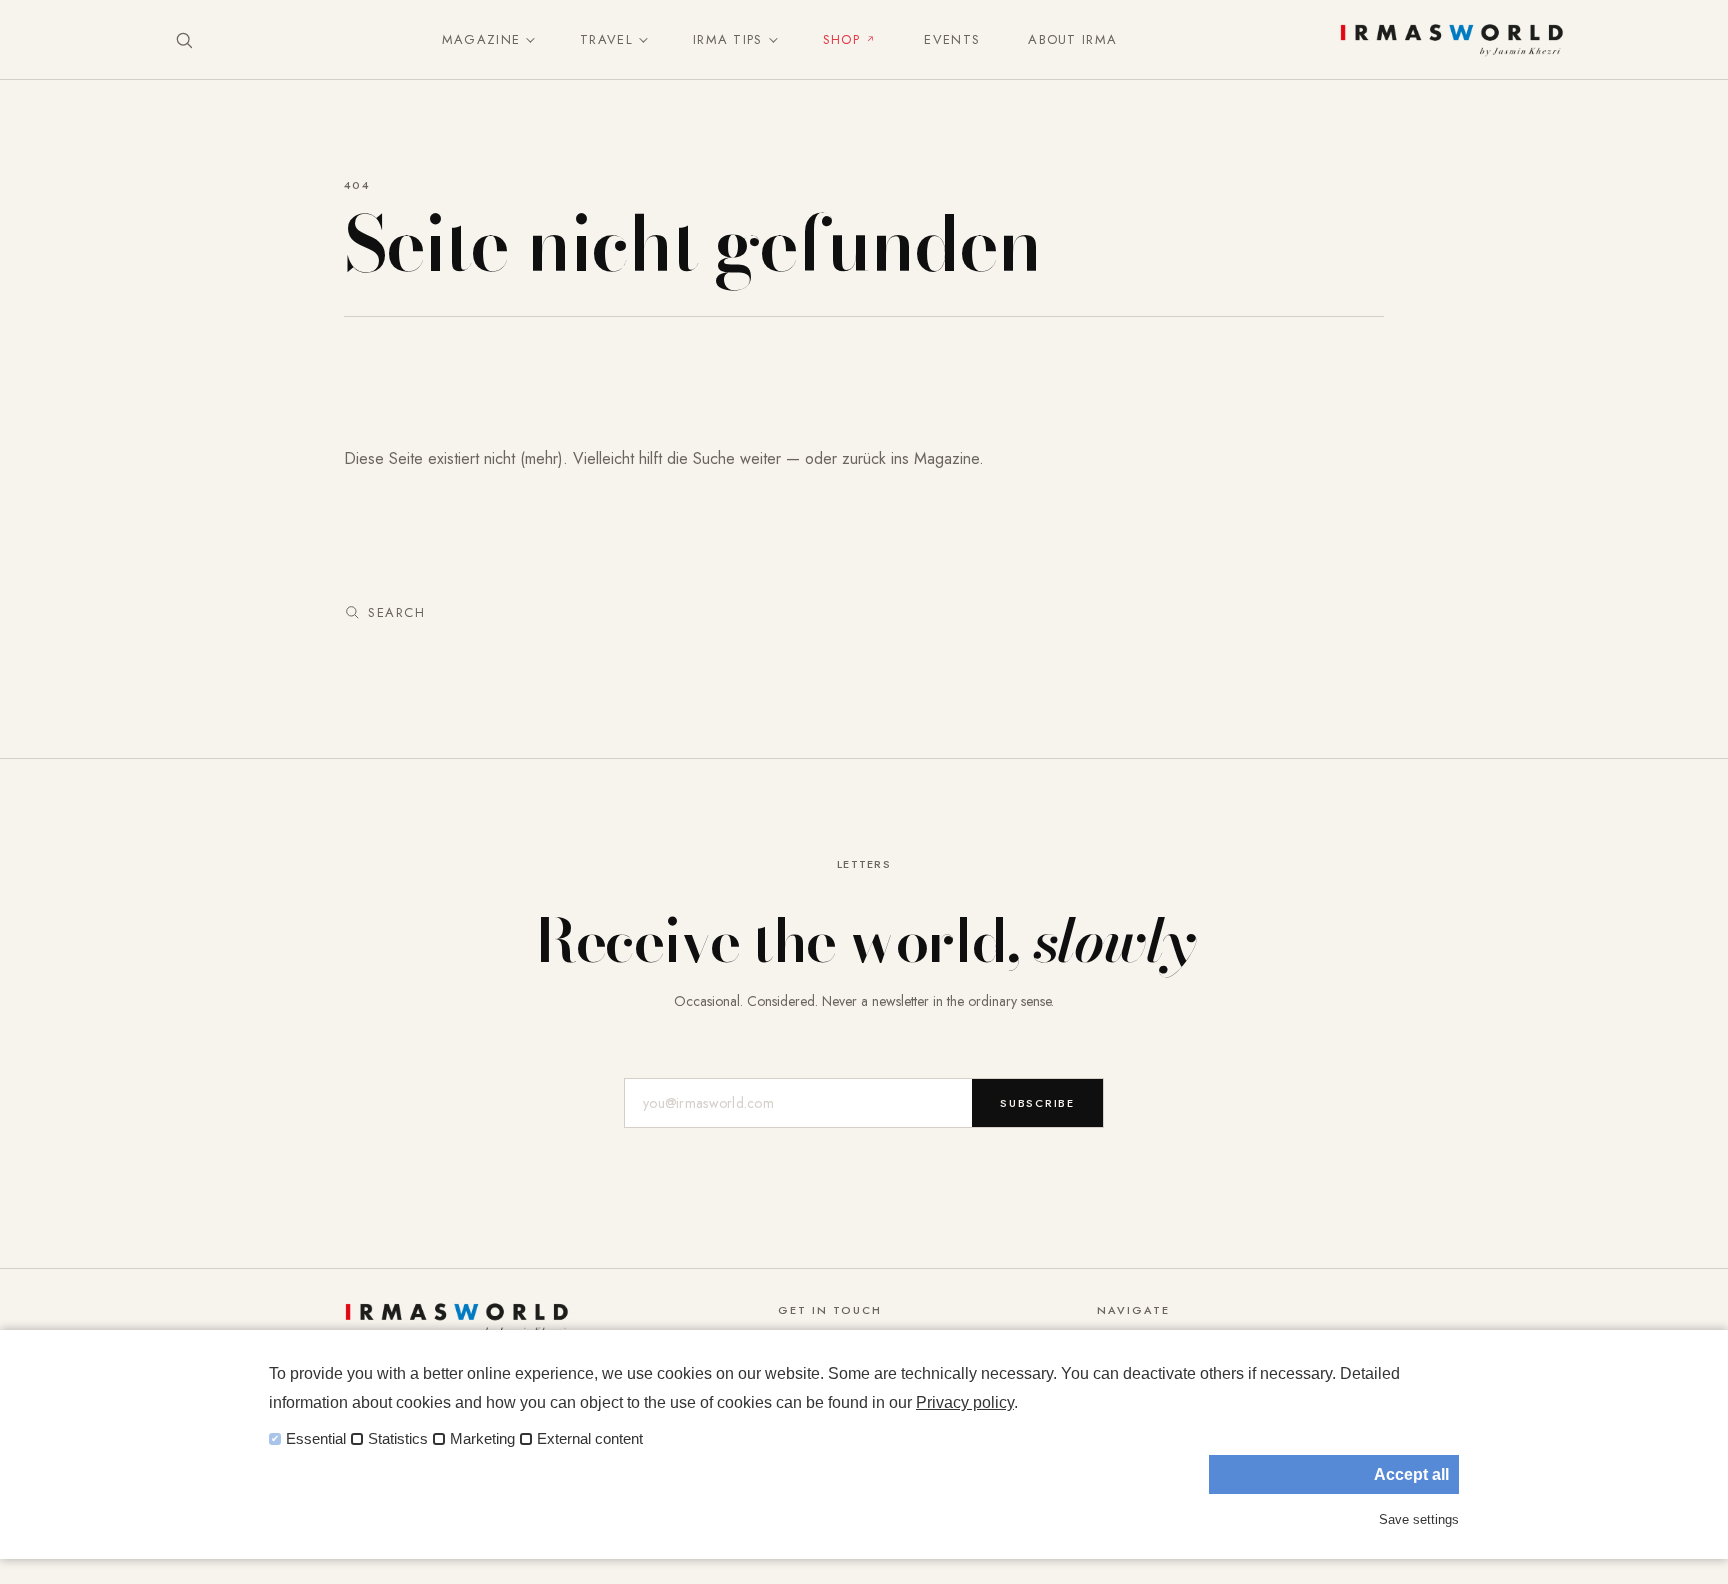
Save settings (1419, 1519)
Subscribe (1037, 1103)
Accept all (1411, 1474)
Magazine (481, 39)
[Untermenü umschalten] (526, 40)
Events (952, 39)
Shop (841, 39)
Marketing (482, 1439)
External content (590, 1439)
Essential (316, 1439)
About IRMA (1072, 39)
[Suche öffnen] (184, 40)
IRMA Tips (728, 39)
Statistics (398, 1439)
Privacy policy (965, 1402)
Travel (606, 39)
